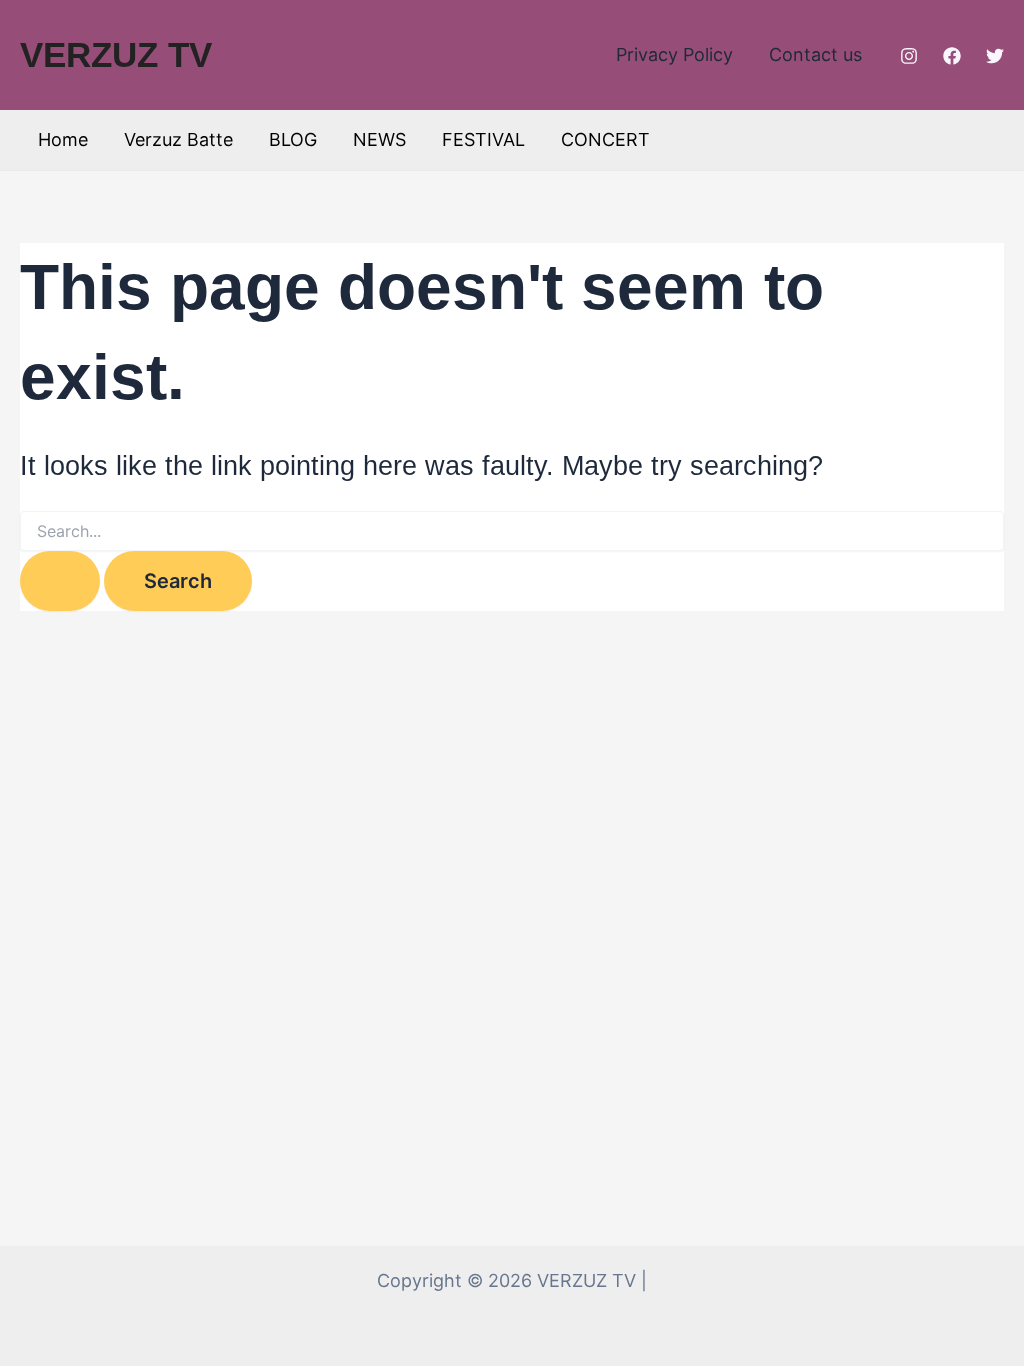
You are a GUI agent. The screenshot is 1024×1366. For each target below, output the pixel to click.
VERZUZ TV (116, 54)
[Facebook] (952, 56)
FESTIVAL (483, 139)
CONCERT (605, 139)
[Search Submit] (60, 581)
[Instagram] (909, 56)
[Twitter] (995, 56)
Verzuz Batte (178, 139)
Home (63, 139)
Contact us (815, 54)
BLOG (293, 139)
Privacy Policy (674, 54)
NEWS (379, 139)
